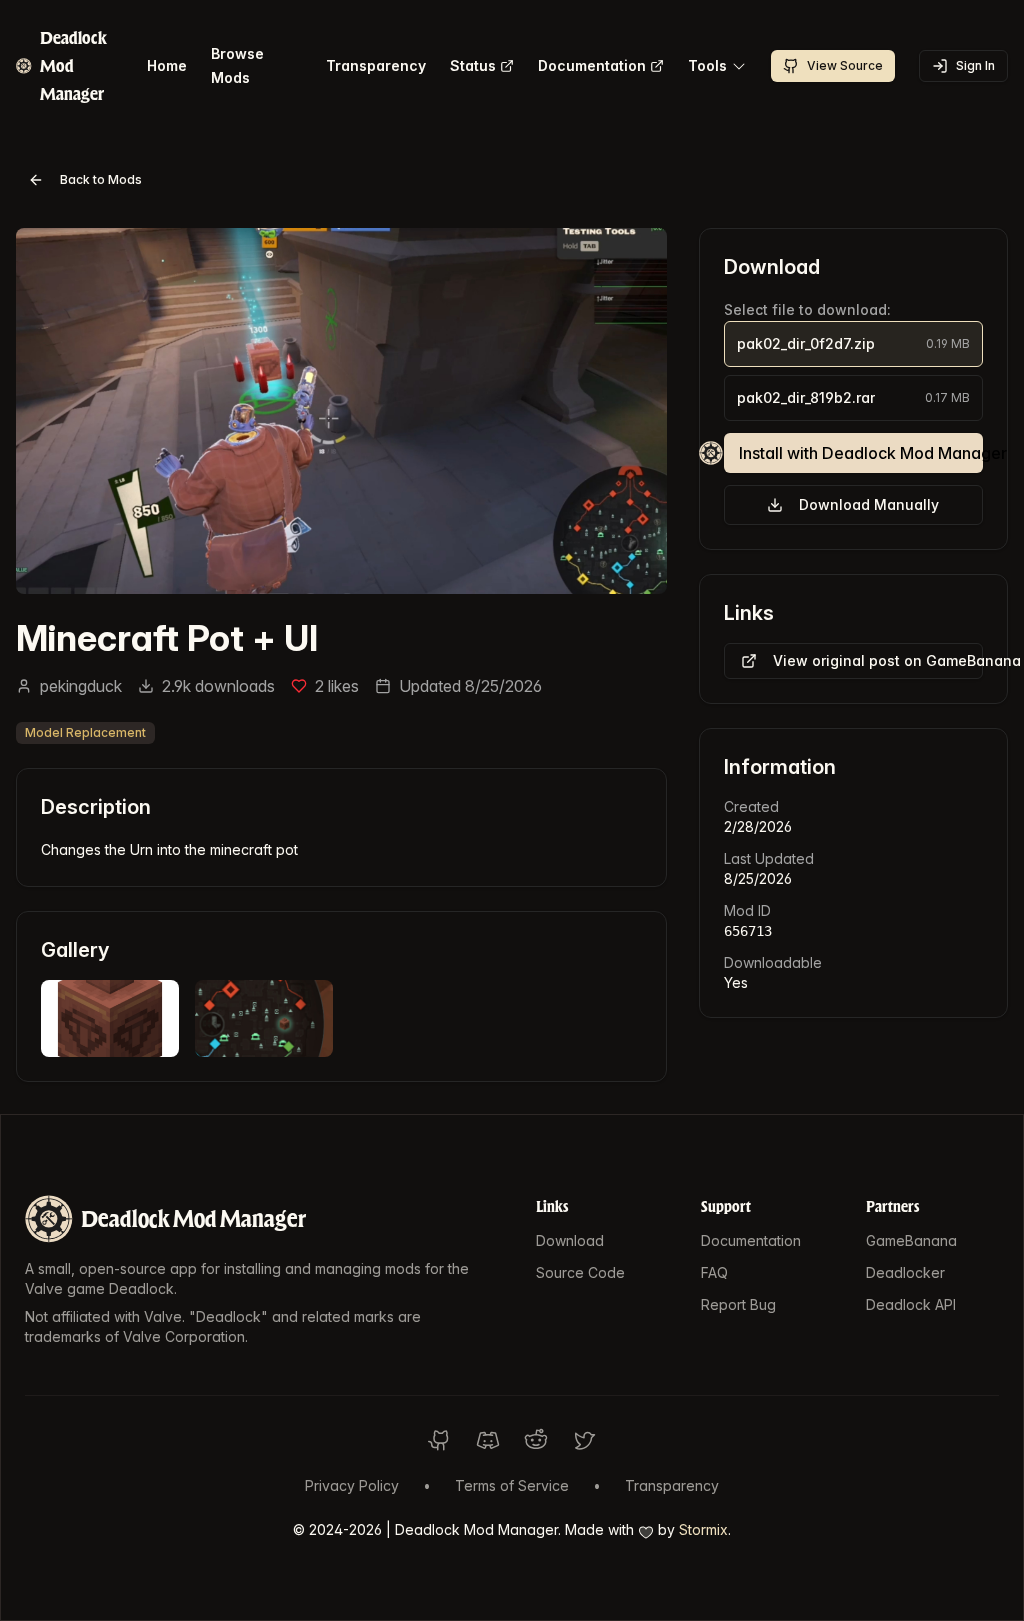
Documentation (592, 65)
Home (167, 65)
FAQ (714, 1272)
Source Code (580, 1272)
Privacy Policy (352, 1485)
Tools (707, 65)
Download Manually (869, 504)
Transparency (376, 65)
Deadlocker (905, 1272)
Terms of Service (512, 1485)
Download (570, 1240)
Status (473, 65)
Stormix (703, 1529)
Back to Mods (101, 179)
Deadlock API (911, 1304)
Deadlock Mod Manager (193, 1218)
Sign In (975, 65)
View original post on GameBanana (878, 660)
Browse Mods (237, 65)
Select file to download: (807, 309)
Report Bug (738, 1304)
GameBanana (911, 1240)
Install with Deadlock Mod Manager (861, 453)
